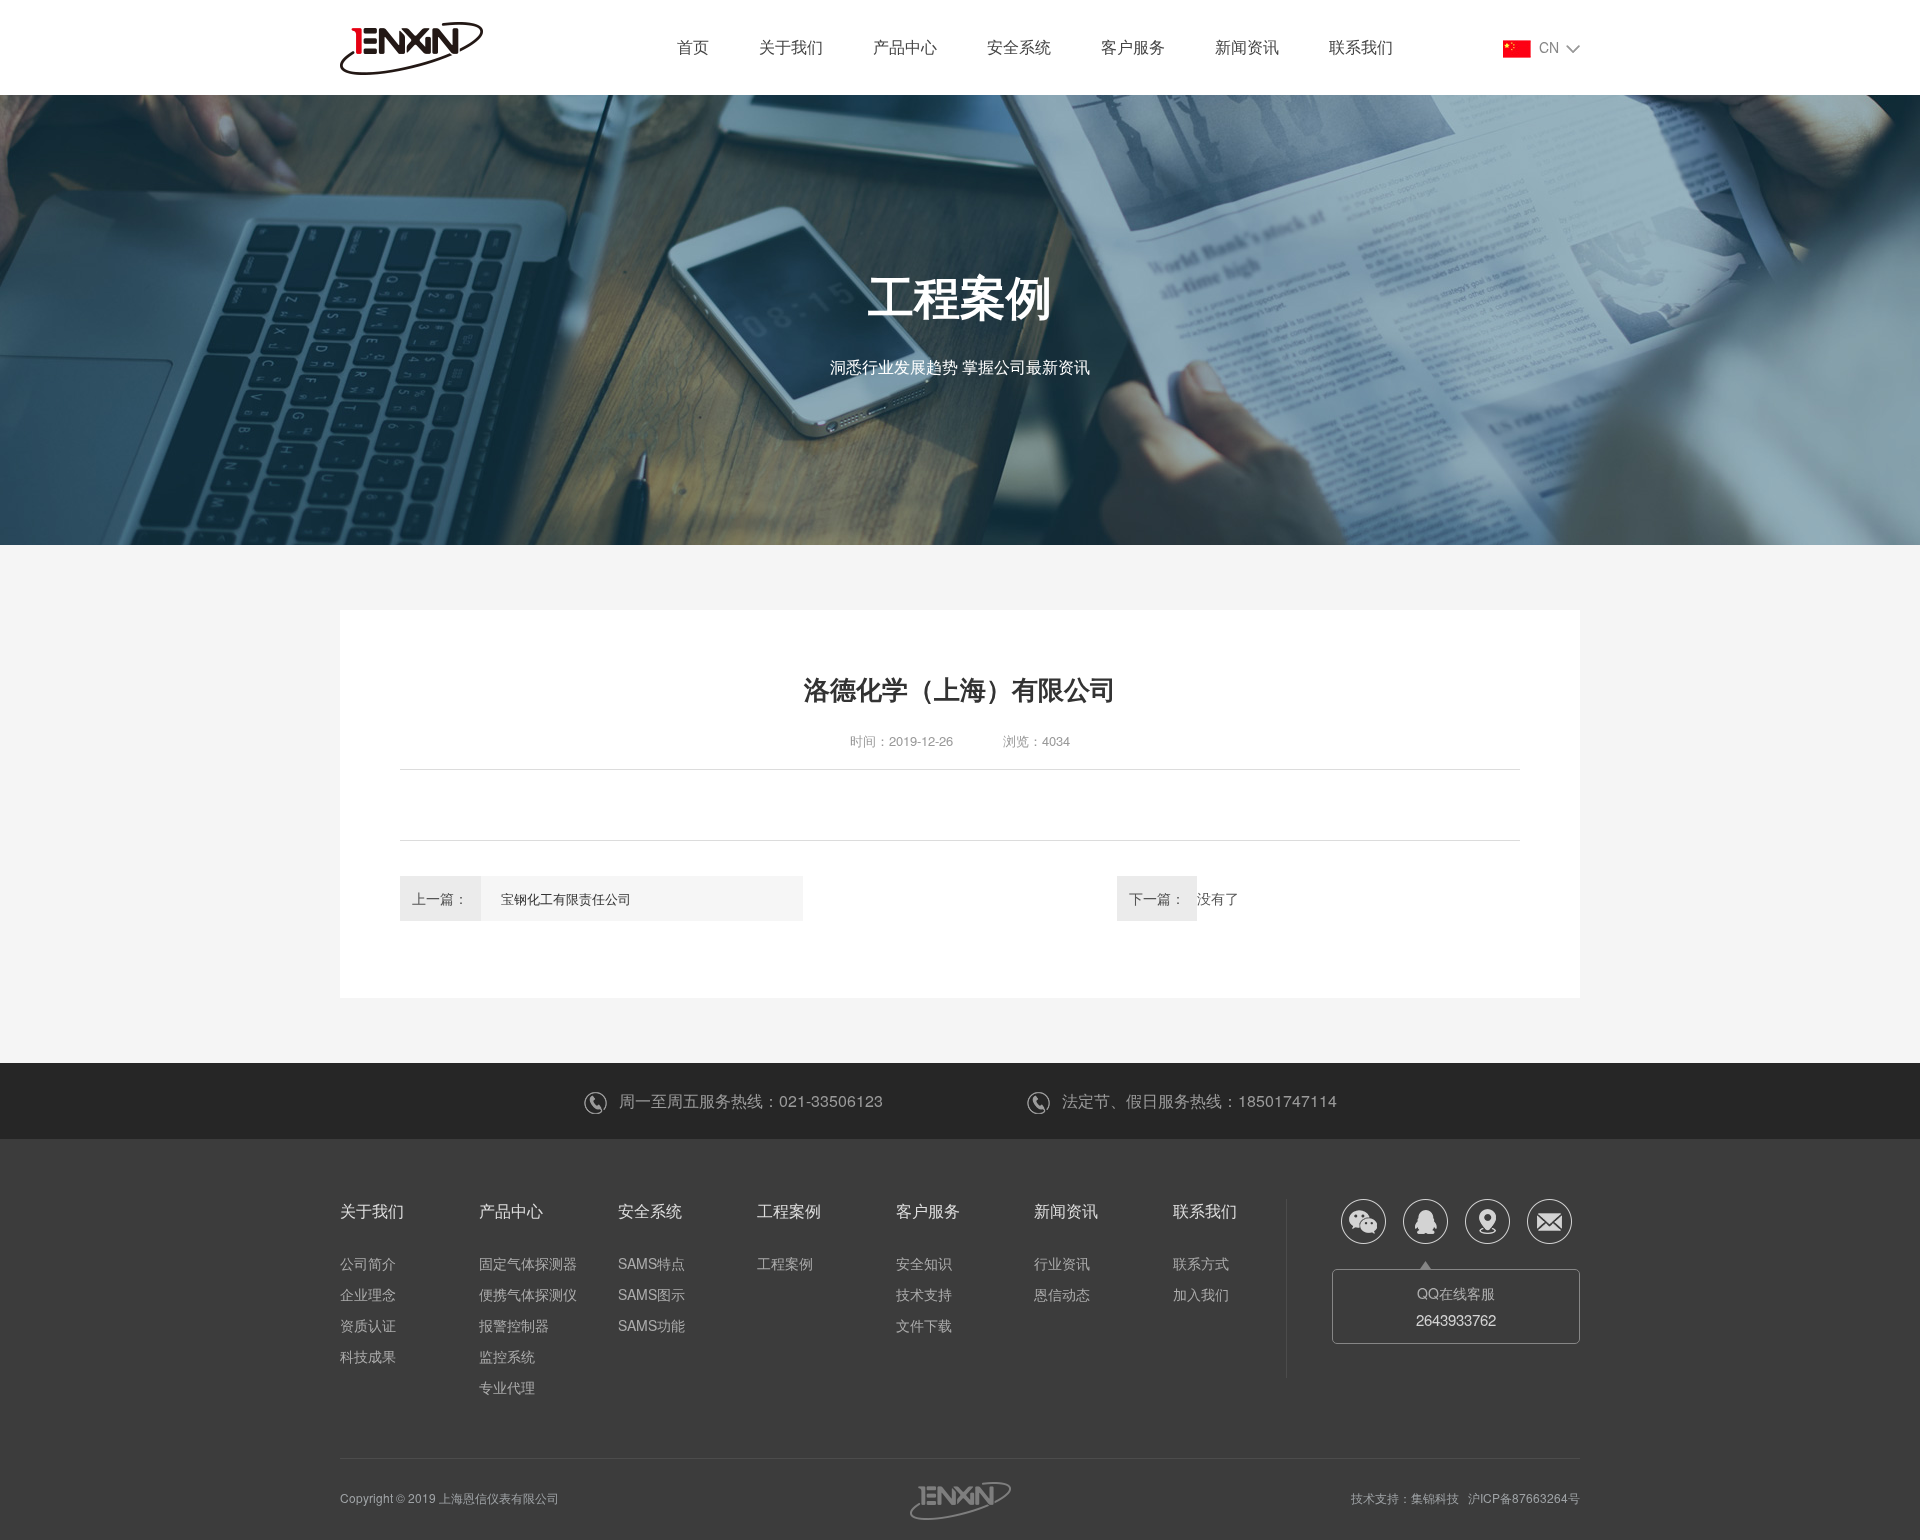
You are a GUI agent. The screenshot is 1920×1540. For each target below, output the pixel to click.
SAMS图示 (651, 1294)
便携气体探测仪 (528, 1294)
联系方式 (1201, 1263)
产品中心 (905, 46)
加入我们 (1201, 1294)
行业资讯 (1062, 1263)
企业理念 (368, 1294)
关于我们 (791, 46)
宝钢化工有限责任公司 (566, 898)
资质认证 (368, 1325)
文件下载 (924, 1325)
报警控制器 (514, 1325)
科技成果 (368, 1356)
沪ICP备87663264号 (1524, 1497)
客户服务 (1133, 46)
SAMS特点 (651, 1263)
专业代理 (507, 1387)
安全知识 (924, 1263)
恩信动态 (1062, 1294)
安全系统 (1019, 46)
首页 (693, 46)
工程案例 (789, 1210)
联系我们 (1361, 46)
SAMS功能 (651, 1325)
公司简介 (368, 1263)
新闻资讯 (1247, 46)
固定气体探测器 (528, 1263)
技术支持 (924, 1294)
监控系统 (507, 1356)
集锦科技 (1435, 1497)
